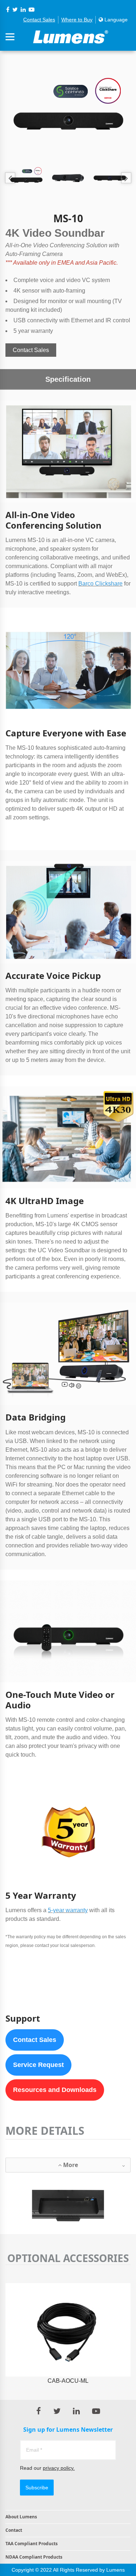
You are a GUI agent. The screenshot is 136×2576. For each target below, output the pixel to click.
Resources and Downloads (55, 2090)
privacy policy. (59, 2468)
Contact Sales (39, 20)
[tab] (68, 2165)
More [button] (70, 2165)
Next (126, 178)
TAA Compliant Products (32, 2544)
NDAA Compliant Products (34, 2557)
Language (115, 20)
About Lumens (21, 2517)
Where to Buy (77, 20)
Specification (68, 379)
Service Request (38, 2065)
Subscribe (37, 2488)
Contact (14, 2530)
